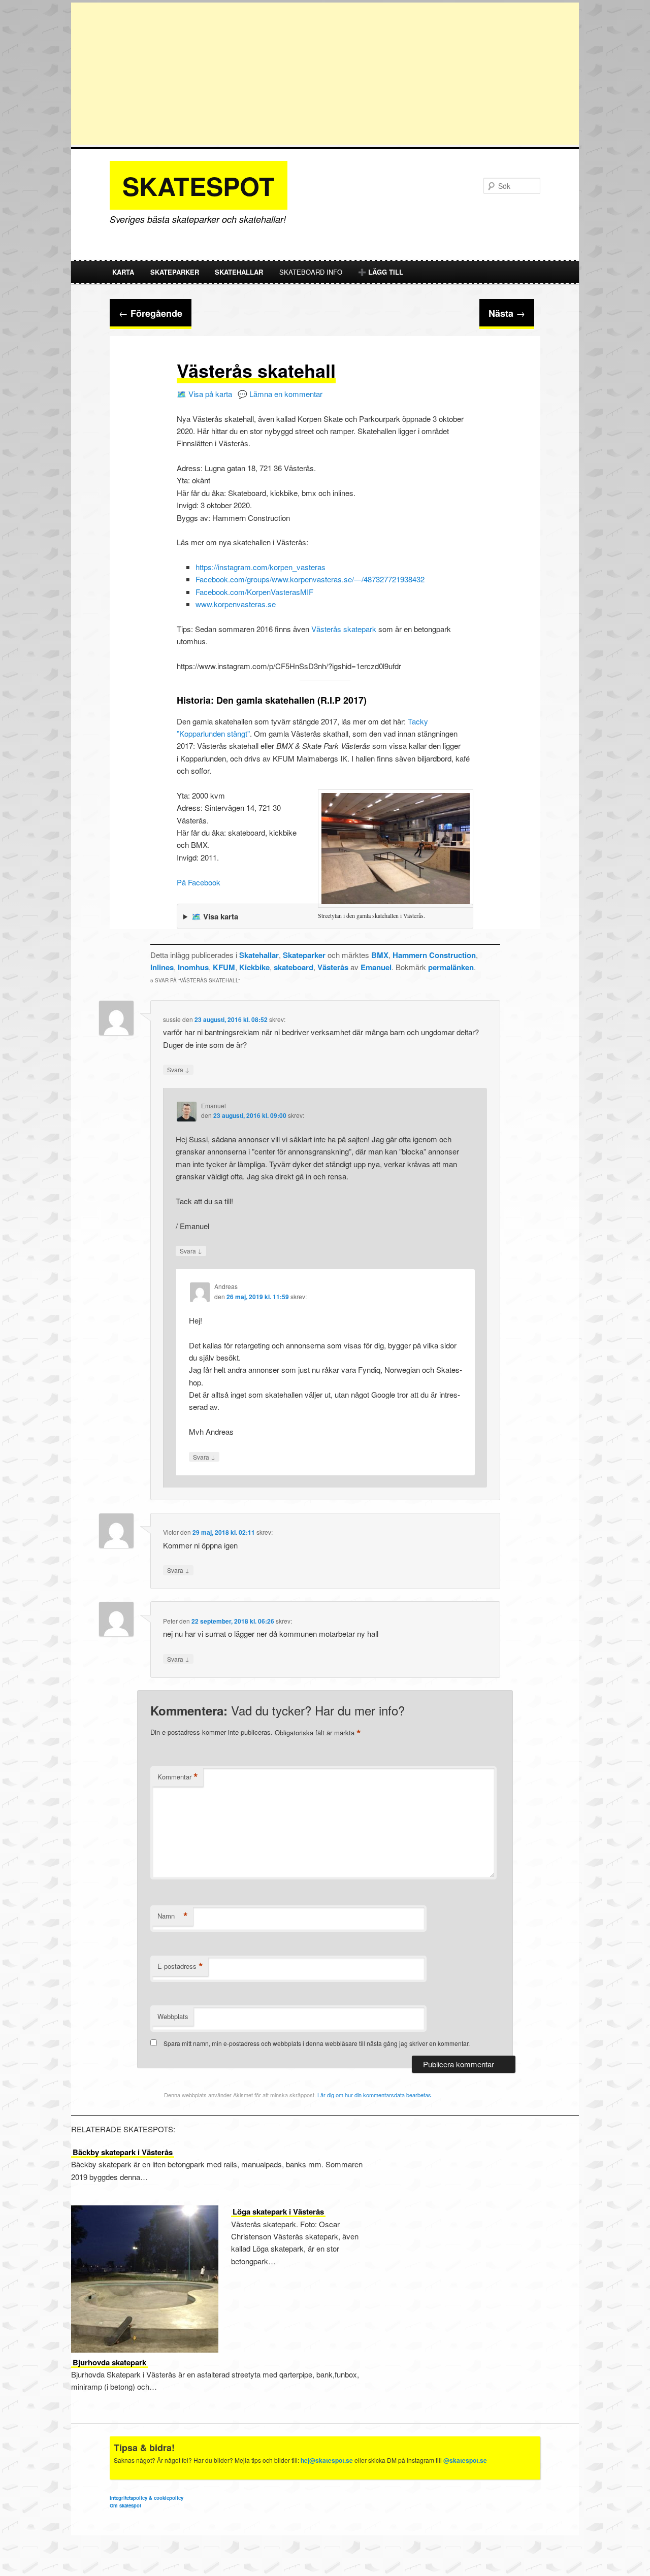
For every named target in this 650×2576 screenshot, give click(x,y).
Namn (173, 1916)
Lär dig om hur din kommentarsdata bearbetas (374, 2095)
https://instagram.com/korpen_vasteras (261, 567)
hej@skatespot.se (327, 2460)
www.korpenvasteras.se (236, 604)
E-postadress (180, 1966)
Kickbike (254, 967)
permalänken (451, 967)
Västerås (333, 967)
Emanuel (376, 967)
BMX (380, 955)
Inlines (162, 967)
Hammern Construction (434, 955)
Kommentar (178, 1777)
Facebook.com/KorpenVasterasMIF (254, 592)
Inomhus (193, 967)
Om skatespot (125, 2505)
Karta (123, 272)
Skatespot (199, 186)
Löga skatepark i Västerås (278, 2211)
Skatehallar (239, 272)
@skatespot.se (465, 2460)
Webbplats (173, 2016)
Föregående (151, 313)
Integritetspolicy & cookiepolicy (147, 2498)
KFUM (224, 967)
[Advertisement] (325, 74)
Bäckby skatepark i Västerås (123, 2152)
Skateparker (175, 272)
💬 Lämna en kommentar (280, 394)
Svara (178, 1069)
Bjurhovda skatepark (109, 2362)
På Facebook (199, 882)
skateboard (294, 967)
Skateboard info (311, 272)
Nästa (507, 313)
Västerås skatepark (343, 629)
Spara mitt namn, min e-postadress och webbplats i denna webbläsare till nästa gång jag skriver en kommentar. (317, 2043)
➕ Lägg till (381, 272)
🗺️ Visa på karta (204, 394)
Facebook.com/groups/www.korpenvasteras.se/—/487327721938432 (310, 579)
